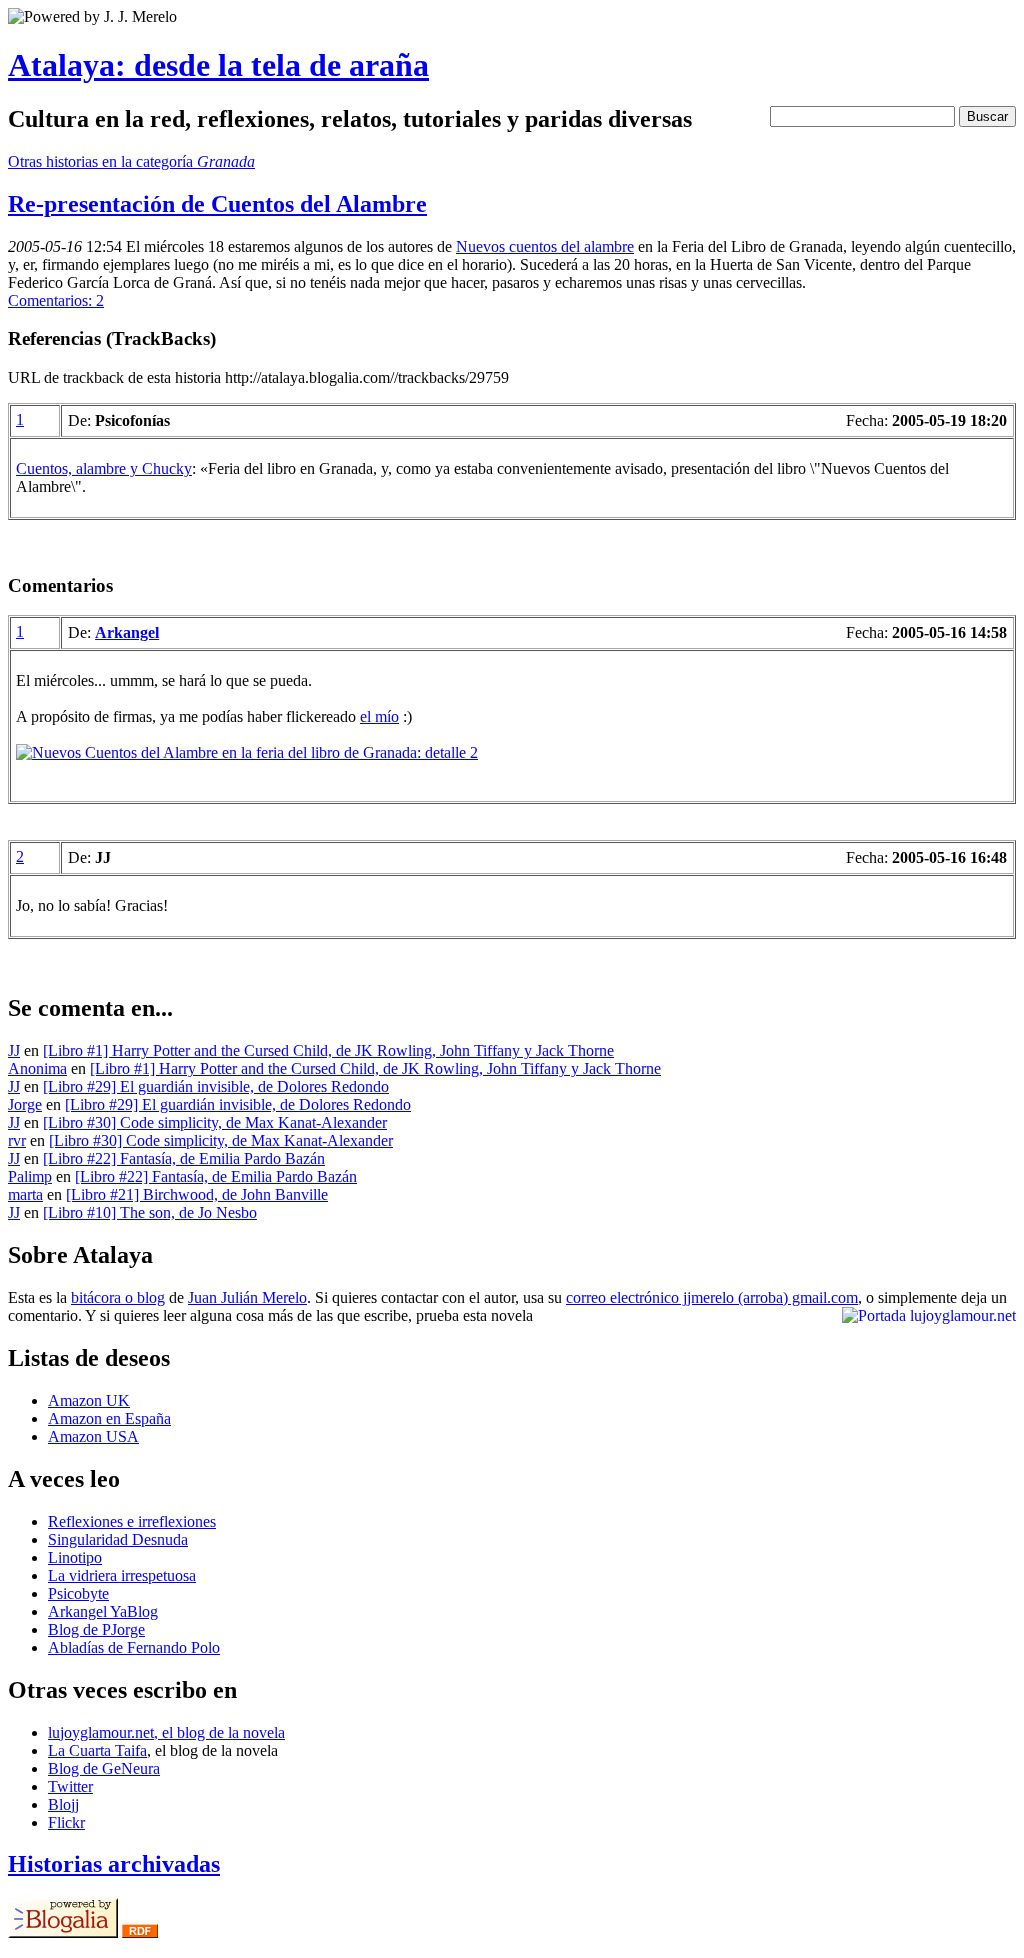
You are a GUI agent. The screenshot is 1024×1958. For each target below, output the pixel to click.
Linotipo (75, 1557)
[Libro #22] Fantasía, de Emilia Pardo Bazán (184, 1158)
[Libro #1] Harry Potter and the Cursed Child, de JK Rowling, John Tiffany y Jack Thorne (328, 1050)
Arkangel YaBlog (103, 1611)
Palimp (30, 1176)
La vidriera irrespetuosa (122, 1575)
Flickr (66, 1822)
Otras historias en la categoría (131, 161)
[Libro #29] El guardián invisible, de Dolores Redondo (216, 1086)
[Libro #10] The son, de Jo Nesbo (150, 1212)
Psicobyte (78, 1593)
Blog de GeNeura (104, 1768)
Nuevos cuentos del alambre (545, 246)
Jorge (25, 1104)
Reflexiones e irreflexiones (132, 1521)
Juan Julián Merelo (247, 1297)
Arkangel (127, 632)
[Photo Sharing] (247, 752)
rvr (17, 1140)
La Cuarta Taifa (97, 1750)
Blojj (63, 1804)
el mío (379, 716)
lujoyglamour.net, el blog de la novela (166, 1732)
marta (25, 1194)
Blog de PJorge (96, 1629)
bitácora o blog (118, 1297)
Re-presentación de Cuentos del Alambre (217, 204)
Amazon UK (89, 1400)
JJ (14, 1050)
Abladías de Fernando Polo (134, 1647)
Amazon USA (93, 1436)
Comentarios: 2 (56, 300)
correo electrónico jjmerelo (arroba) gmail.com (712, 1297)
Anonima (37, 1068)
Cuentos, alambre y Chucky (104, 468)
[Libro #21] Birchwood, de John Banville (197, 1194)
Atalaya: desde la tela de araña (218, 65)
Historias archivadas (114, 1864)
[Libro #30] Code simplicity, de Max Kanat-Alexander (215, 1122)
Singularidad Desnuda (118, 1539)
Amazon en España (109, 1418)
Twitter (70, 1786)
